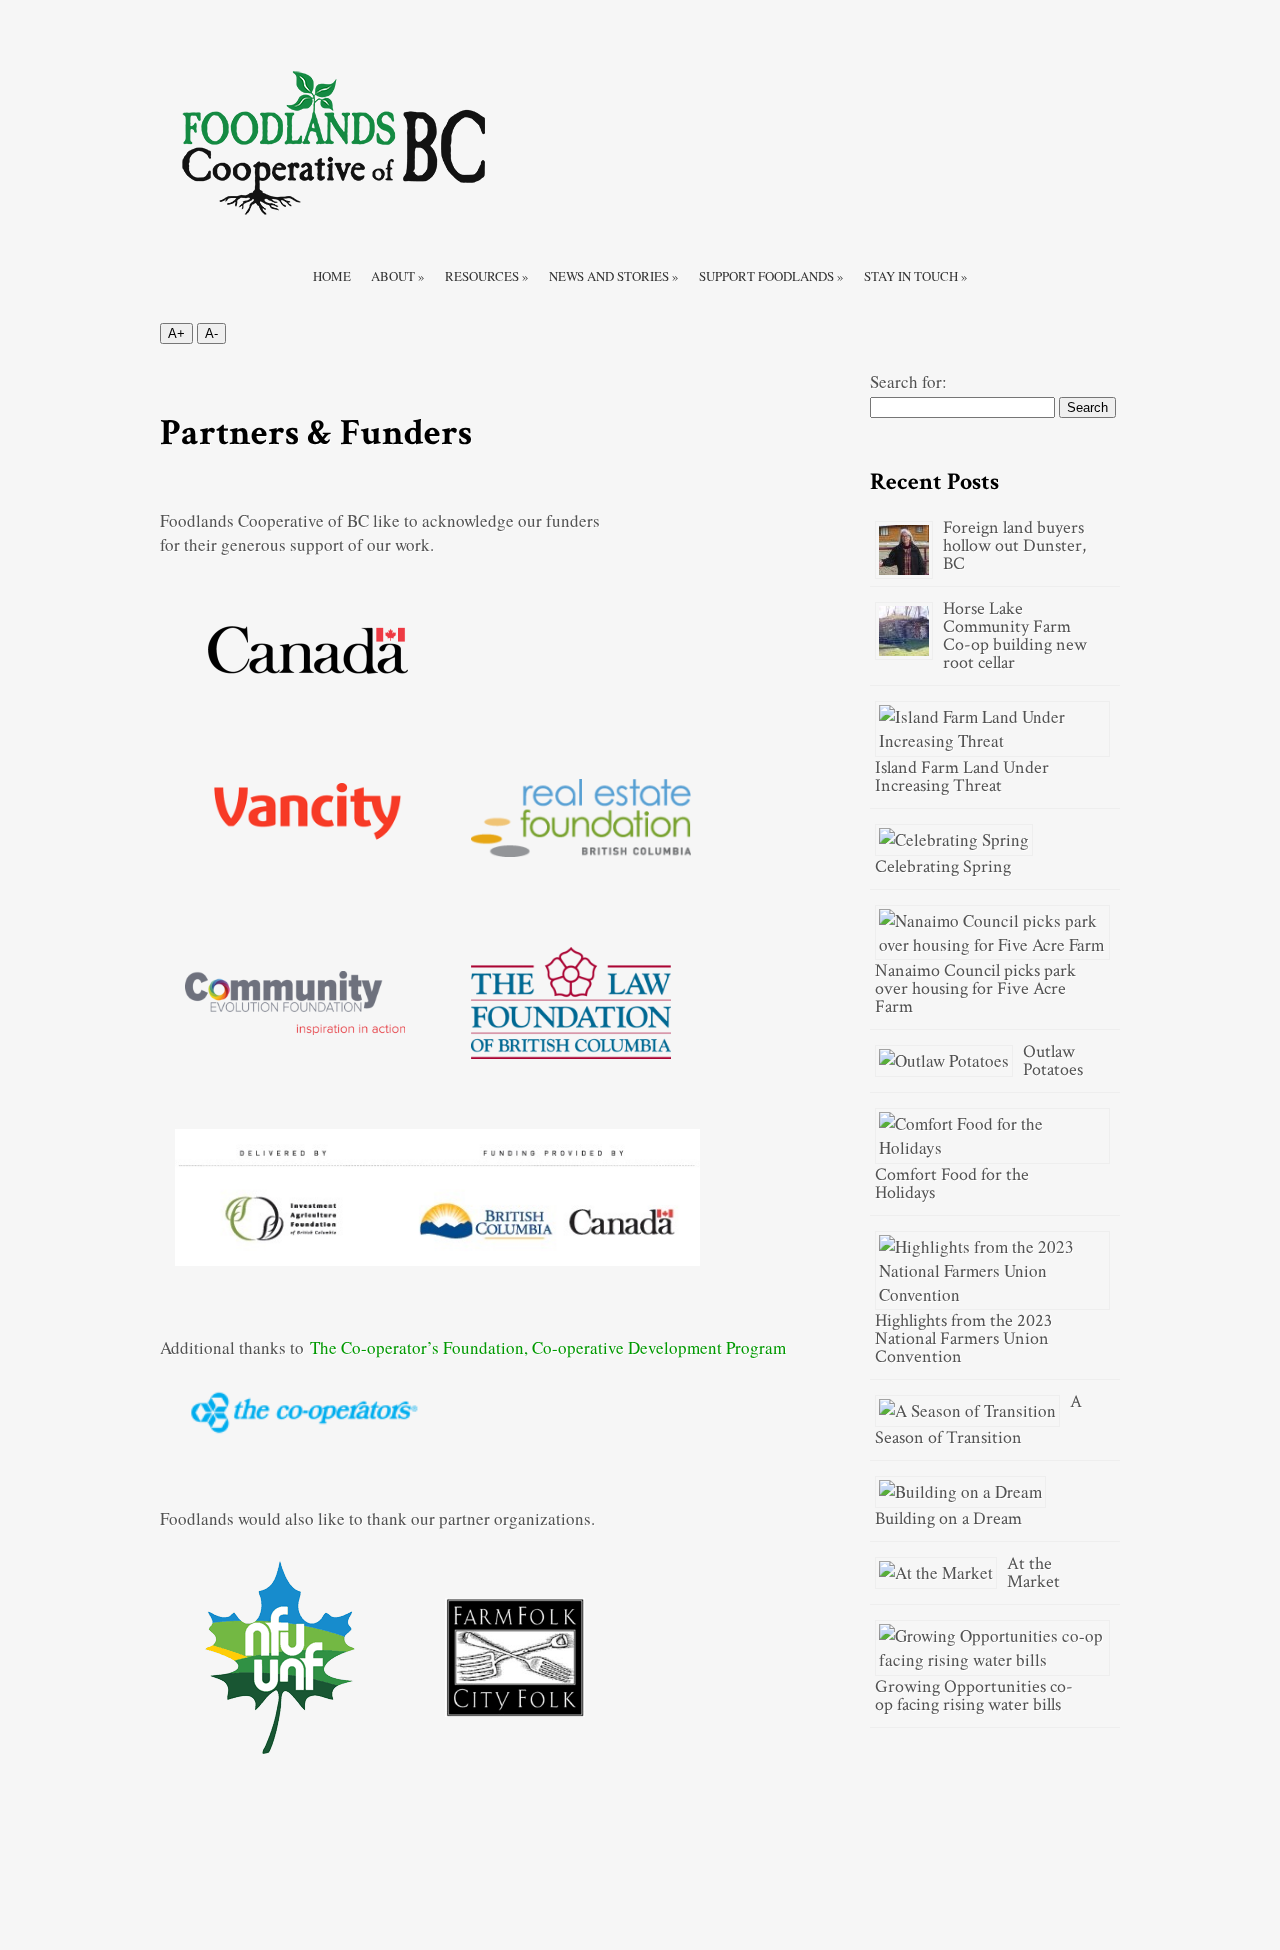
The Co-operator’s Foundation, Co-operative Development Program (548, 1347)
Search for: (908, 381)
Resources (487, 276)
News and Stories (614, 276)
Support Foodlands (771, 276)
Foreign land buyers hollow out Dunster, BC (1014, 545)
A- (211, 333)
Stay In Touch (916, 276)
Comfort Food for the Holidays (952, 1183)
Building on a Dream (948, 1518)
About (398, 276)
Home (332, 276)
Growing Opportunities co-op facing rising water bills (974, 1695)
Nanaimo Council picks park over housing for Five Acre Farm (975, 988)
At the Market (1033, 1572)
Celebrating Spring (943, 866)
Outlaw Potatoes (1053, 1060)
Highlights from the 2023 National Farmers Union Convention (963, 1338)
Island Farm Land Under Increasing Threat (962, 776)
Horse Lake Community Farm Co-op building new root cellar (1015, 635)
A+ (176, 333)
